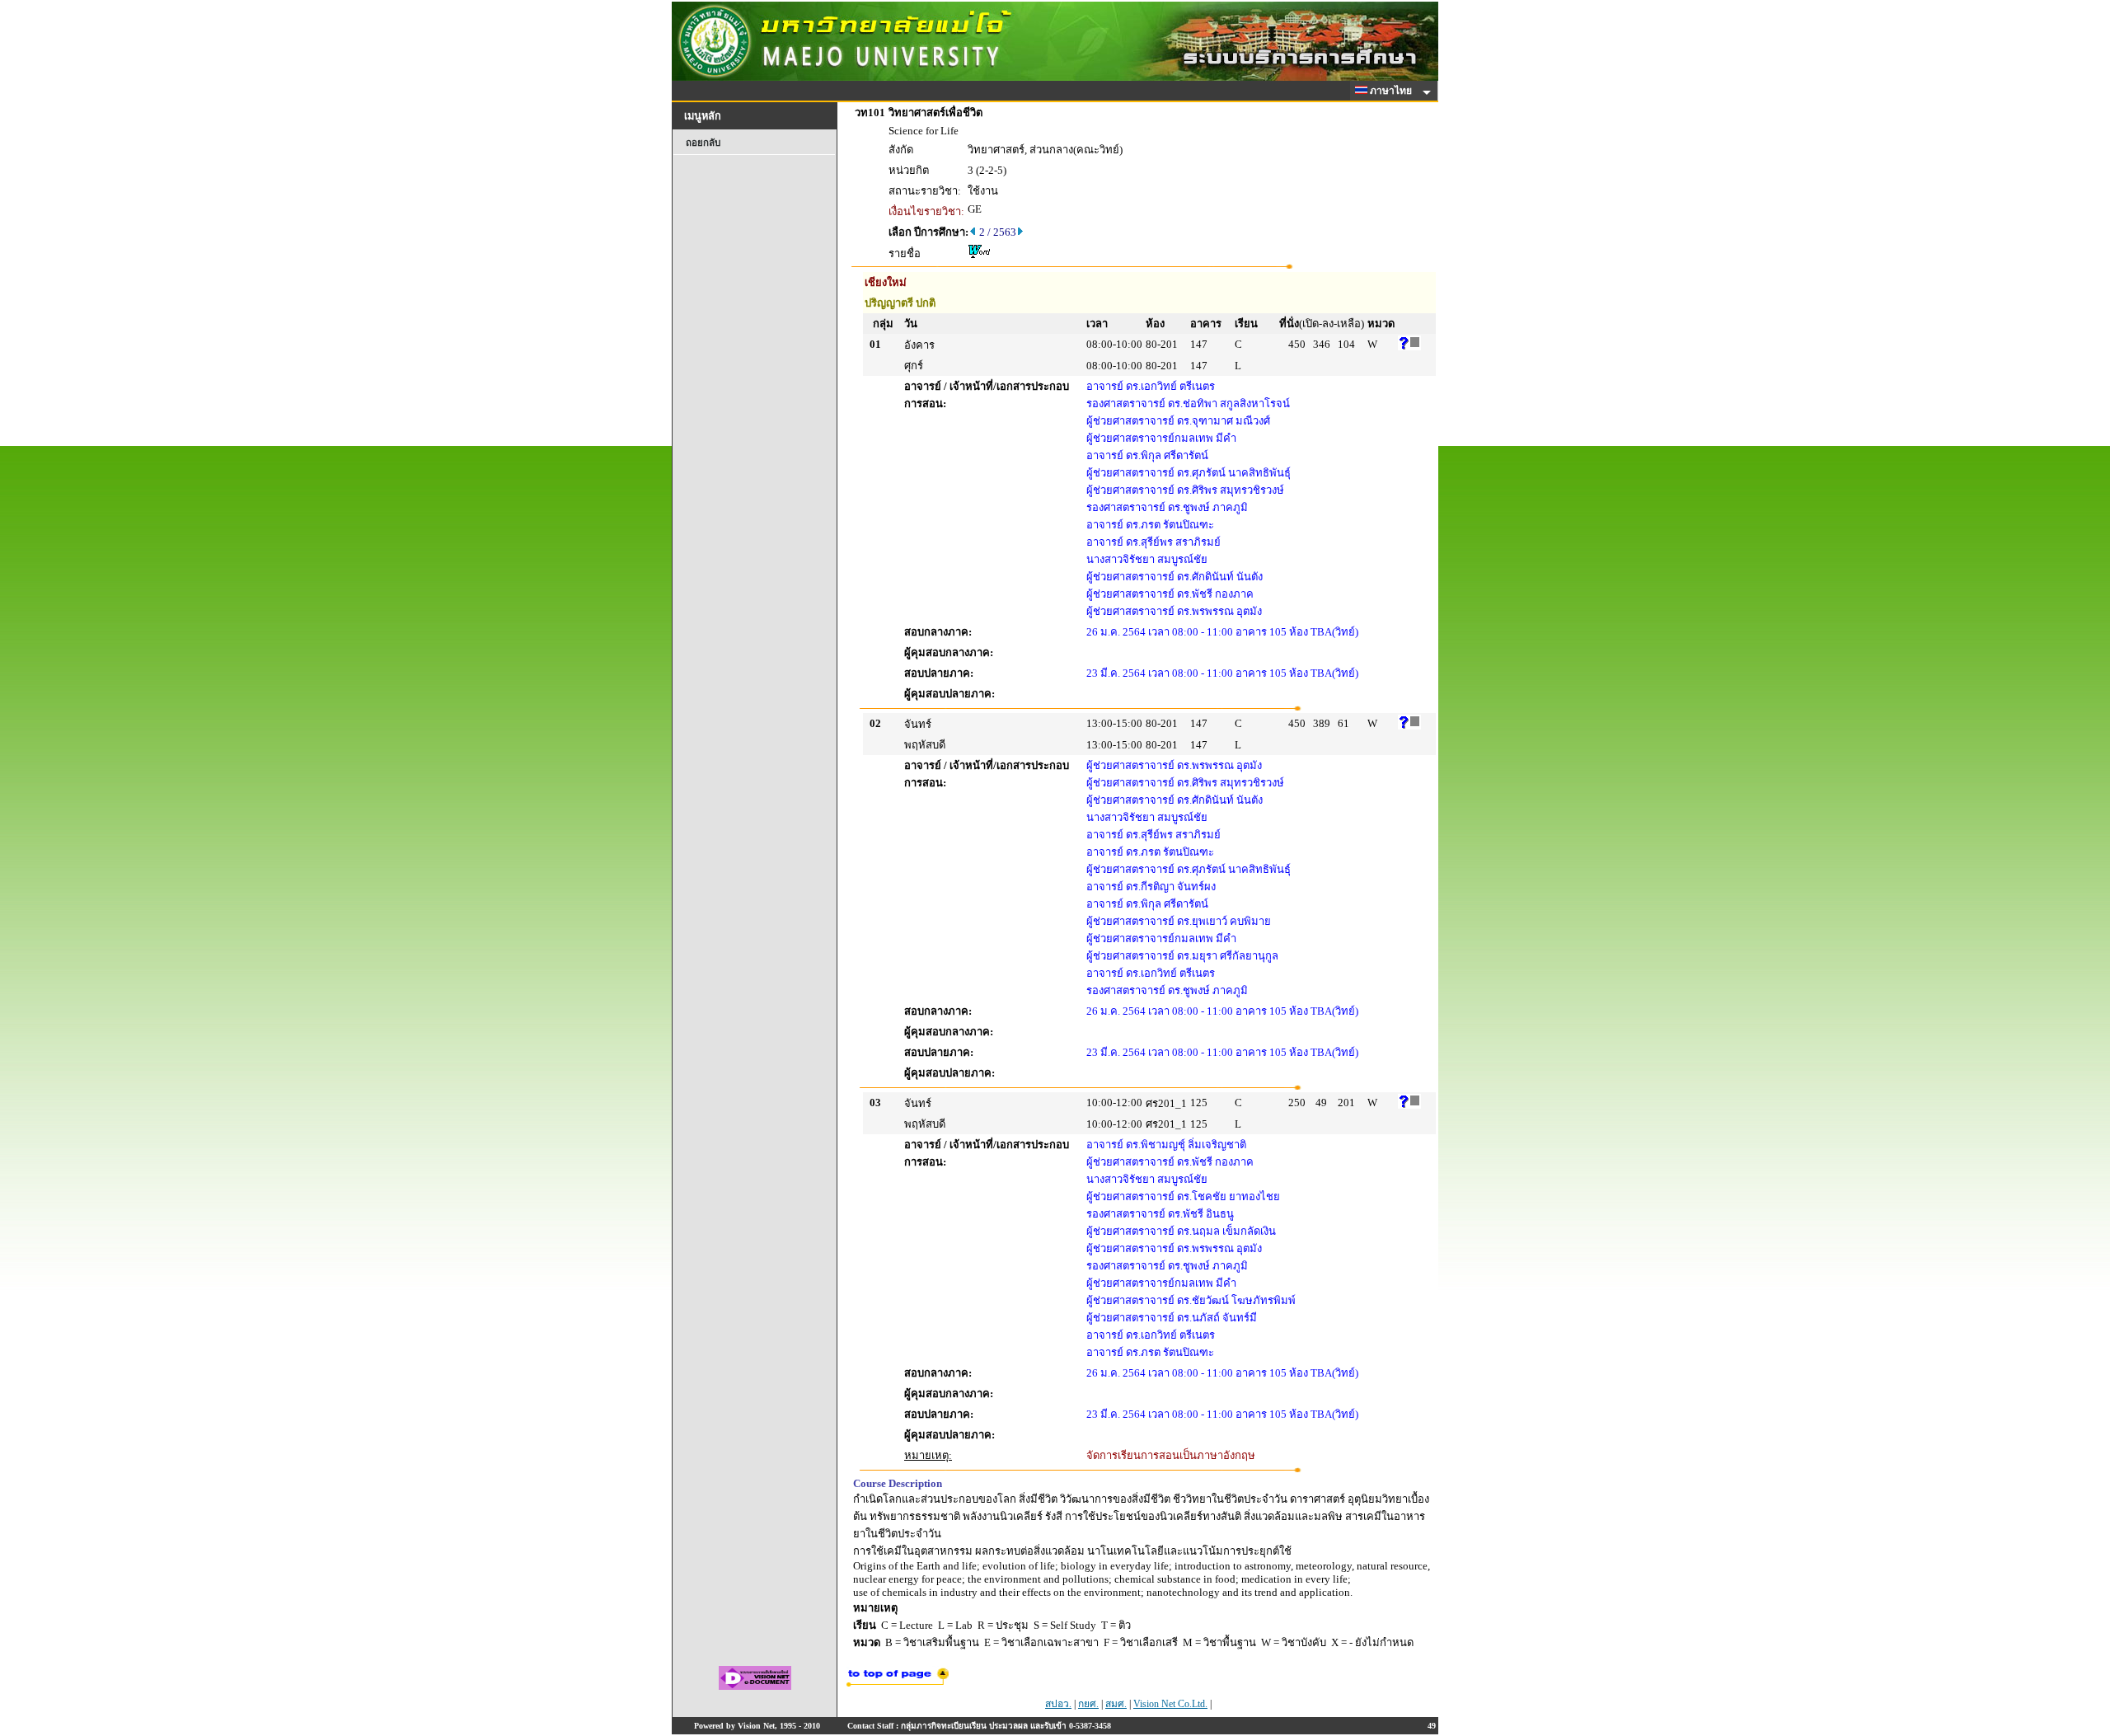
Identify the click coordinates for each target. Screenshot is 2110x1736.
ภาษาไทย (1392, 91)
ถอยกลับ (703, 143)
